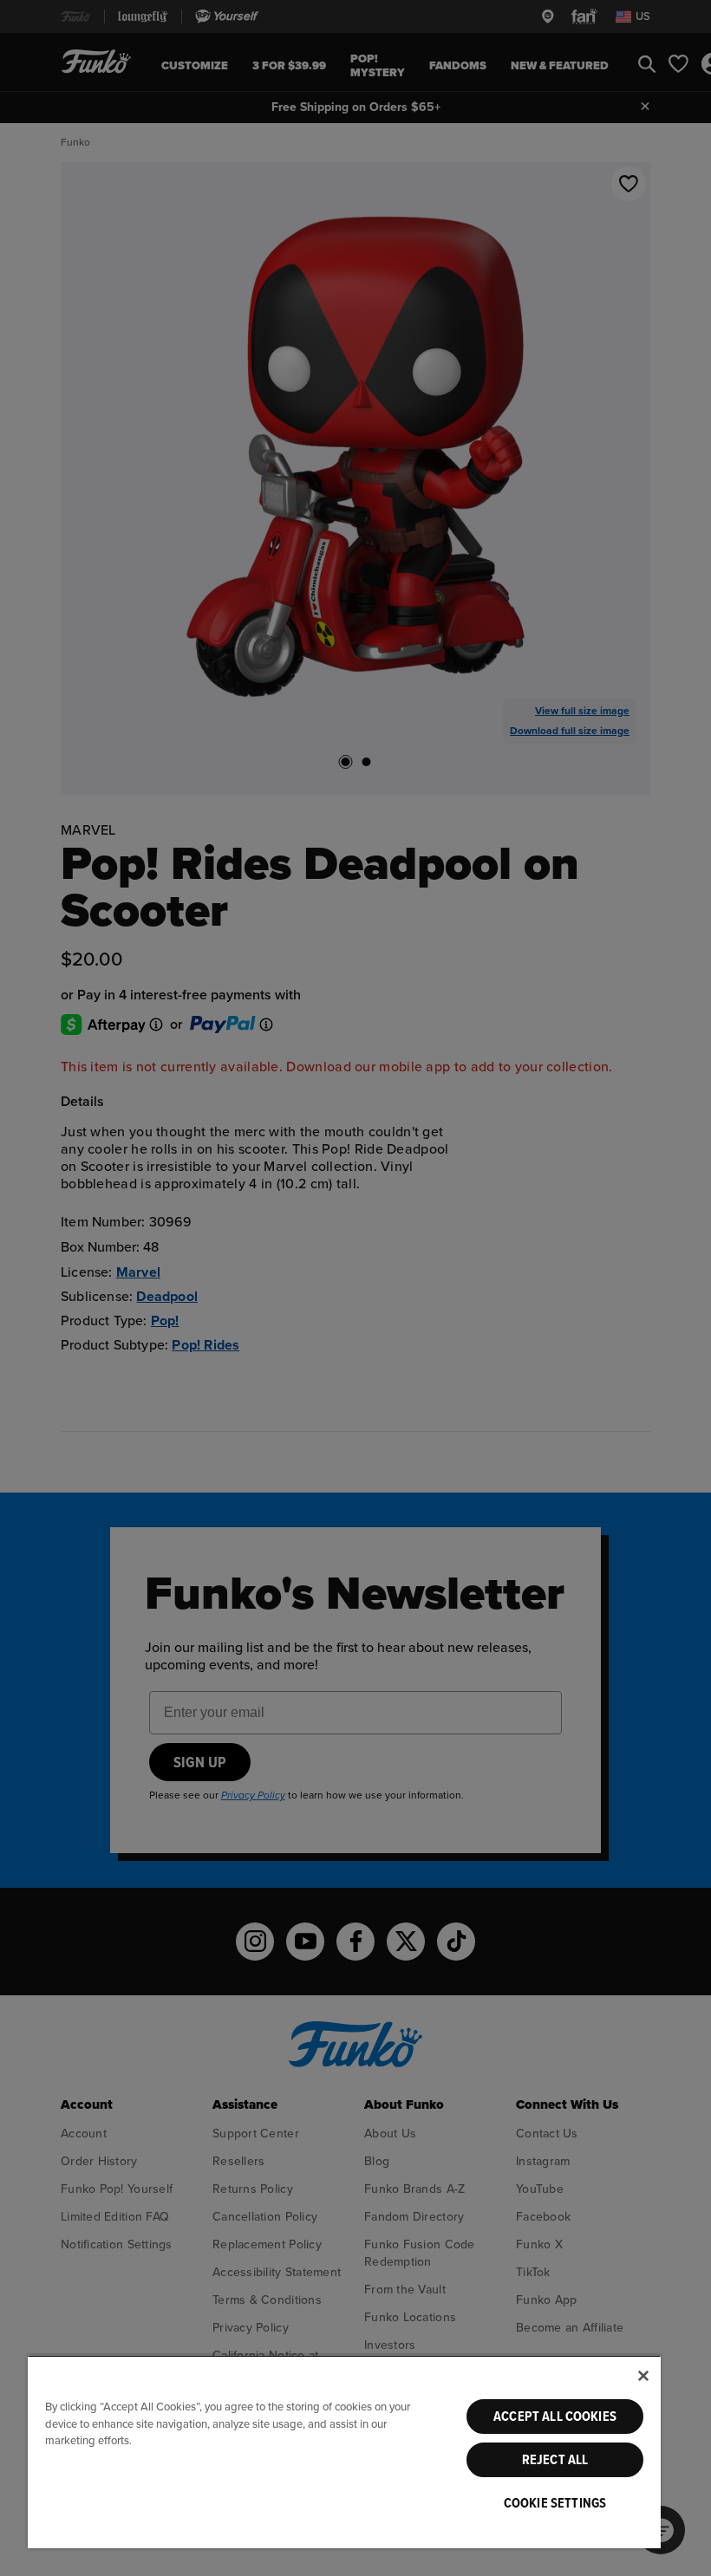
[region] (344, 2452)
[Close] (643, 2376)
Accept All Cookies (555, 2417)
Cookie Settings (555, 2503)
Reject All (555, 2460)
